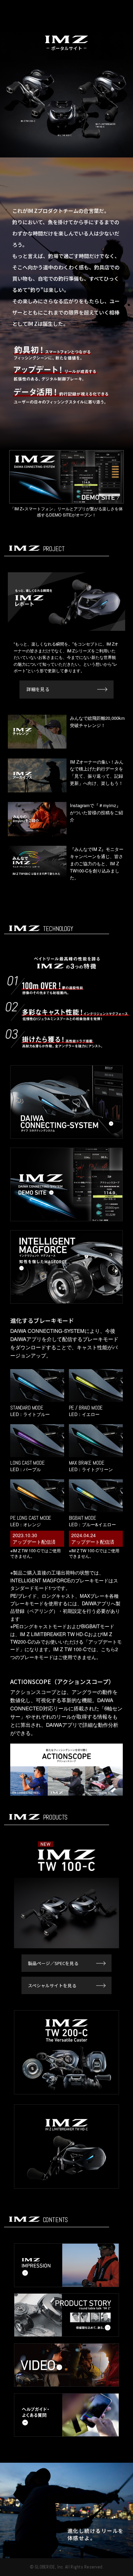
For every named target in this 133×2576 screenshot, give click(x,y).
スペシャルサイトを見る (52, 1985)
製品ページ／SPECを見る (53, 1963)
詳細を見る (38, 689)
